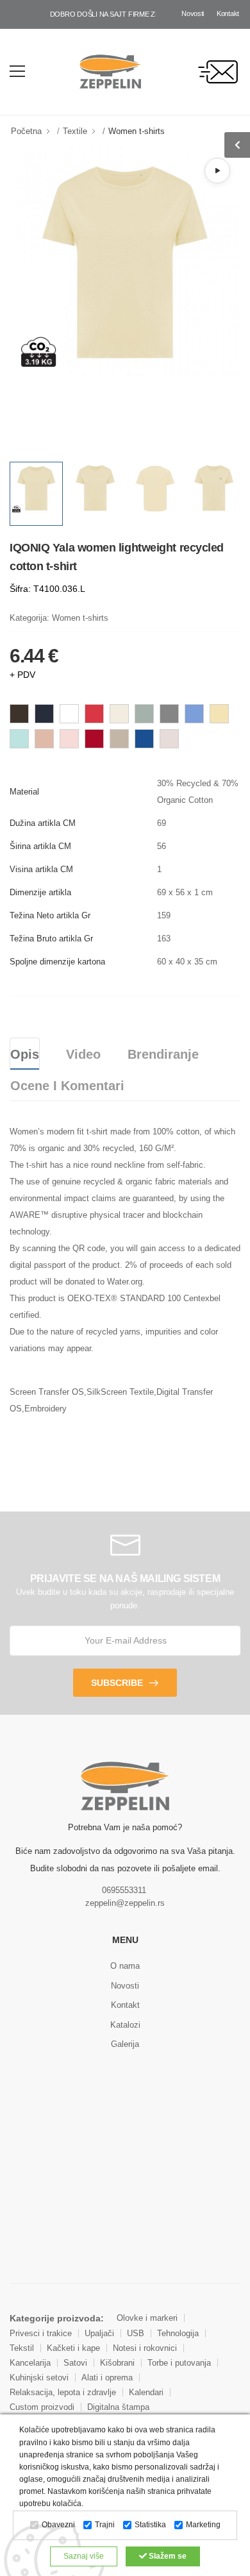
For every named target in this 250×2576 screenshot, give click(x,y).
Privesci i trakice (41, 2333)
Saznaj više (84, 2556)
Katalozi (125, 2025)
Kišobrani (117, 2363)
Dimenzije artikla (40, 892)
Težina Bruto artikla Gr (51, 939)
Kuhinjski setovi (39, 2378)
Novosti (193, 13)
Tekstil (22, 2348)
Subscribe (117, 1683)
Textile (75, 131)
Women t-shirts (137, 131)
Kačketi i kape (73, 2348)
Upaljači (99, 2333)
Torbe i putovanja (179, 2363)
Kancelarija (30, 2363)
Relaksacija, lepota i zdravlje (63, 2392)
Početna (26, 131)
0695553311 (124, 1890)
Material (24, 792)
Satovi (75, 2363)
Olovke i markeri (147, 2318)
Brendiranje (163, 1054)
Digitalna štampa (118, 2407)
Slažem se (167, 2556)
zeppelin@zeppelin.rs (125, 1903)
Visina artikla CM (41, 869)
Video (83, 1054)
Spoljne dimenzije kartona (57, 962)
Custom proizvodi (42, 2407)
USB (136, 2333)
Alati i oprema (107, 2378)
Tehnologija (178, 2333)
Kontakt (228, 13)
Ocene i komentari (67, 1086)
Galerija (125, 2044)
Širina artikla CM (40, 846)
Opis (25, 1054)
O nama (125, 1966)
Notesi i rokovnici (145, 2348)
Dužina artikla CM (43, 823)
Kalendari (146, 2392)
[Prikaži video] (217, 171)
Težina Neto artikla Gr (50, 915)
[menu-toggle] (17, 71)
